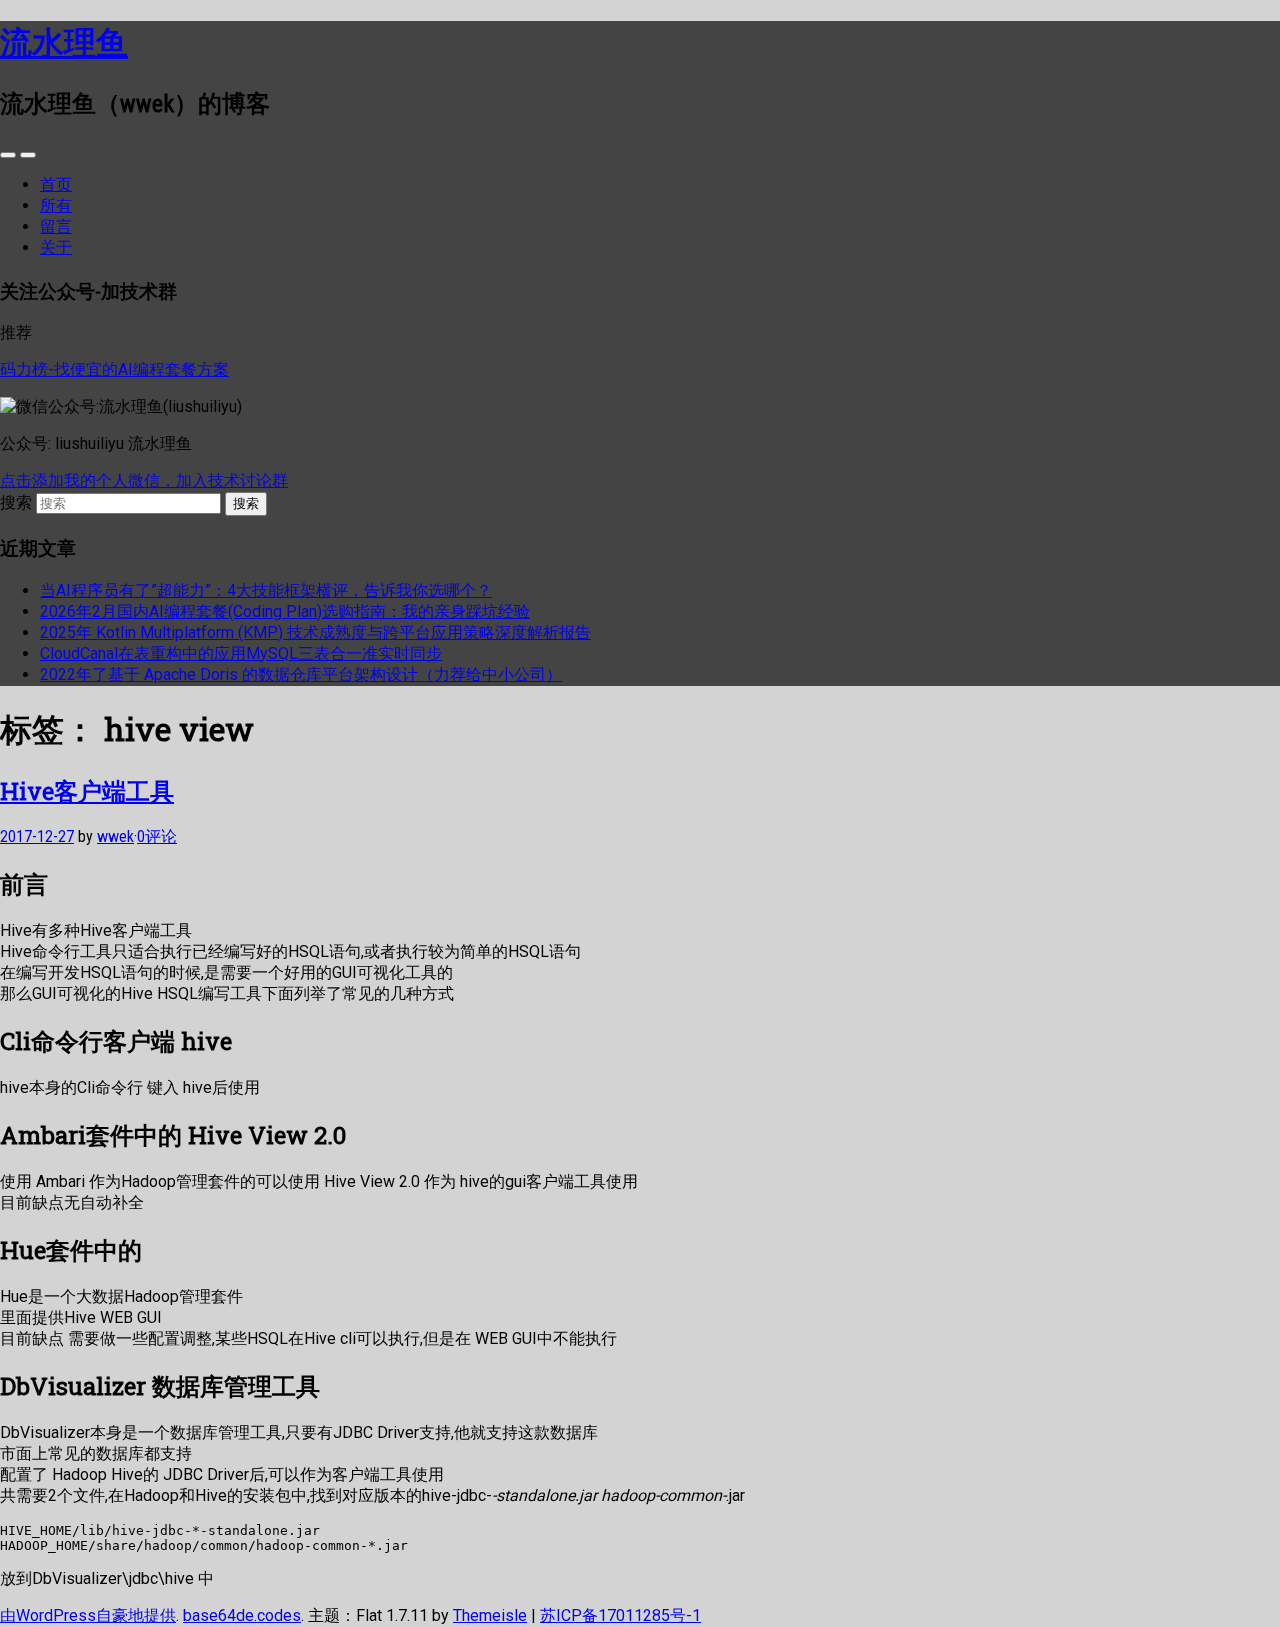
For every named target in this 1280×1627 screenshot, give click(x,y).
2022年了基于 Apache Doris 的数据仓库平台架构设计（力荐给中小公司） (301, 674)
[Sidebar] (8, 155)
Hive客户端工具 (87, 791)
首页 (56, 184)
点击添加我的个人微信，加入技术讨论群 (144, 480)
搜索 (16, 502)
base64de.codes (242, 1615)
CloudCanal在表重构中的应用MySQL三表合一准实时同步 (241, 653)
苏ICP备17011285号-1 (620, 1615)
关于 (56, 247)
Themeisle (490, 1615)
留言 (56, 226)
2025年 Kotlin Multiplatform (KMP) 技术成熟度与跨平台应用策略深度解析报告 (315, 632)
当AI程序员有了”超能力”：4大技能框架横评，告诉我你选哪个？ (266, 590)
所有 (56, 205)
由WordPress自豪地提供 (88, 1615)
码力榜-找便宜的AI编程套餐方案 (114, 369)
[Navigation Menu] (28, 155)
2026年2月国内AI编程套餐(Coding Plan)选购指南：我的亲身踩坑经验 (285, 611)
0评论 (157, 836)
